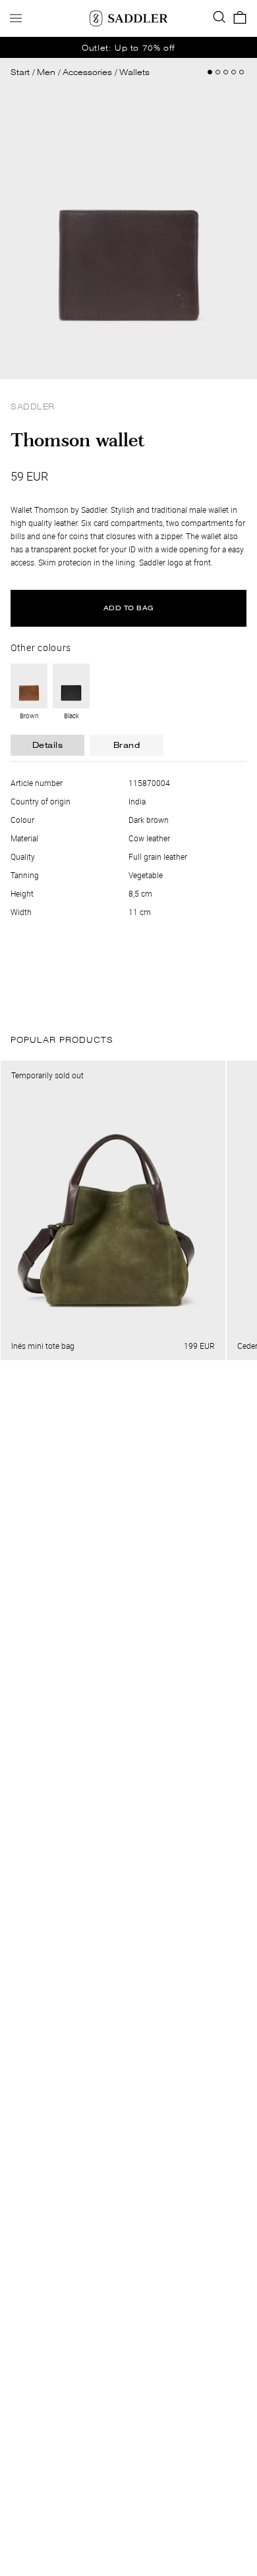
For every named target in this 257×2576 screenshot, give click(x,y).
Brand (127, 745)
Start (20, 72)
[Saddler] (128, 18)
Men (46, 72)
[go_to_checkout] (240, 18)
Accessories (87, 72)
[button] (234, 72)
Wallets (134, 72)
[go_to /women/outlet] (128, 47)
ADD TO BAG (129, 608)
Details (48, 745)
